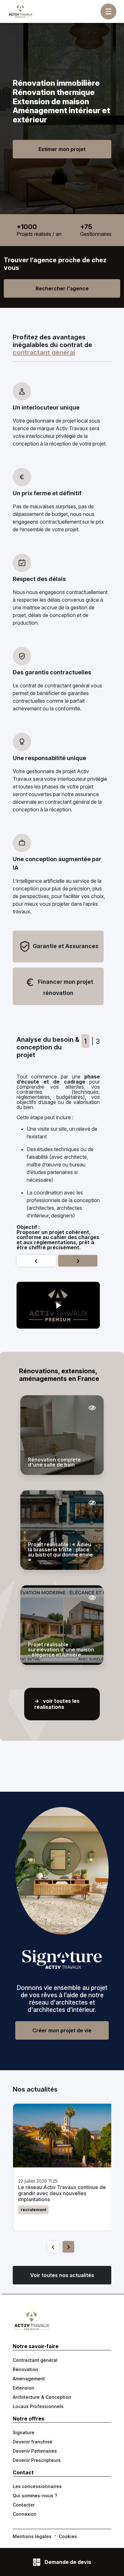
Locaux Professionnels (38, 2406)
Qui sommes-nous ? (35, 2496)
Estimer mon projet (62, 149)
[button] (58, 1305)
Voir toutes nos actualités (62, 2275)
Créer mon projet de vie (62, 2030)
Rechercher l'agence (62, 288)
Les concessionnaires (37, 2486)
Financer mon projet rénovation (65, 987)
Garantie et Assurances (65, 946)
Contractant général (35, 2360)
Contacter (24, 2505)
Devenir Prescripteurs (37, 2460)
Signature (24, 2432)
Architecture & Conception (42, 2397)
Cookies (68, 2536)
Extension (24, 2388)
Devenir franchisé (33, 2442)
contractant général (44, 352)
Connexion (25, 2514)
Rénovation (25, 2369)
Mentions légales (32, 2536)
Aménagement (29, 2379)
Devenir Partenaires (35, 2451)
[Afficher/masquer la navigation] (108, 11)
